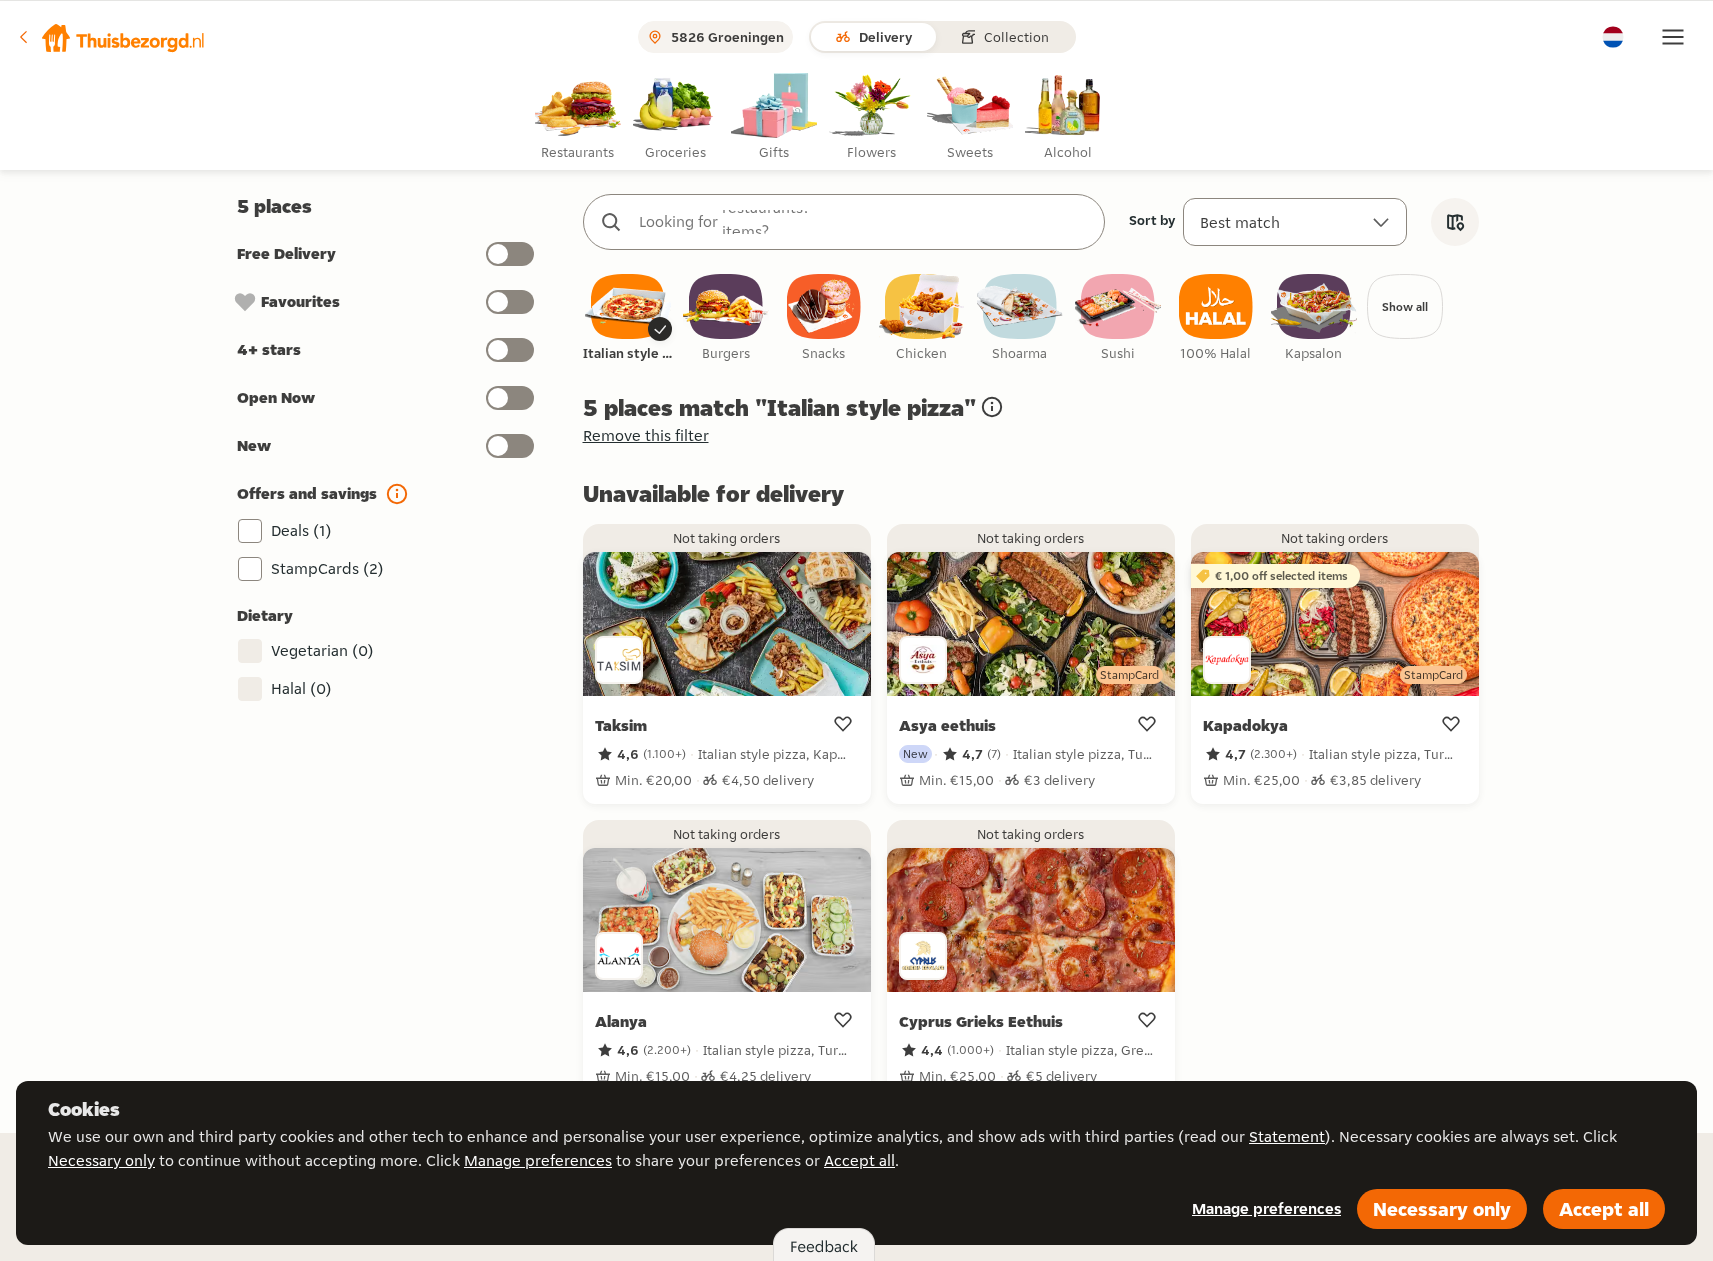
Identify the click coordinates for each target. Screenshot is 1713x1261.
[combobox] (864, 222)
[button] (111, 37)
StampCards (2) (327, 568)
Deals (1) (301, 530)
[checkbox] (628, 318)
